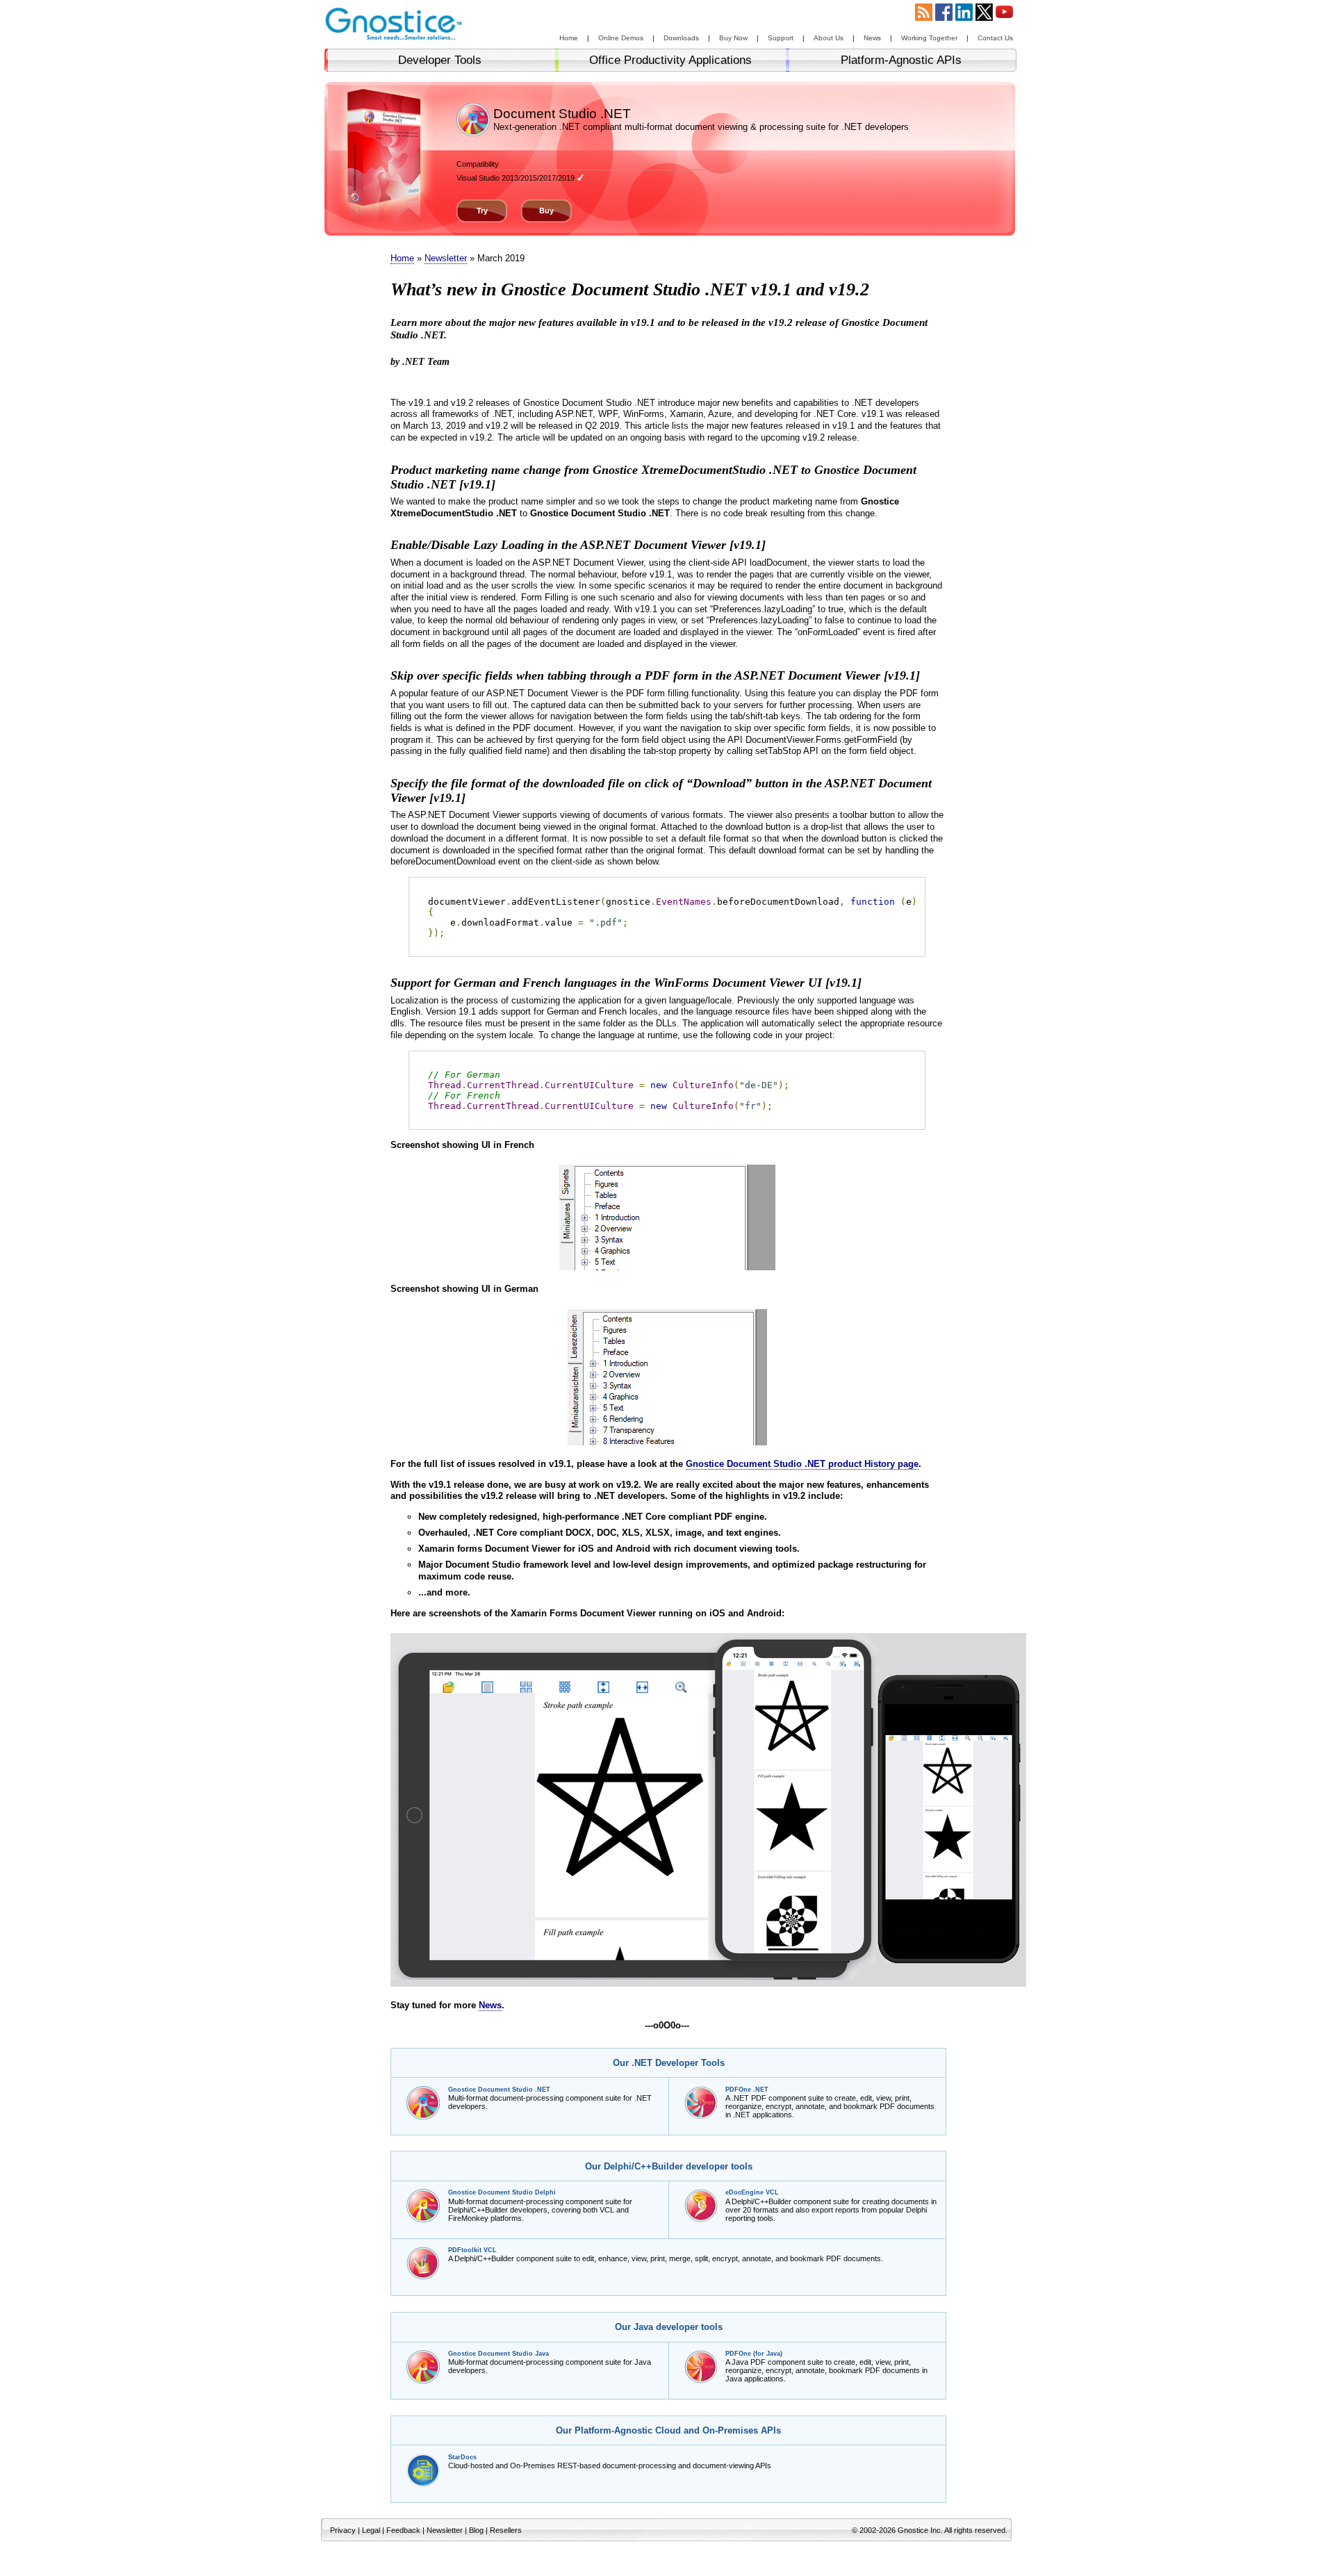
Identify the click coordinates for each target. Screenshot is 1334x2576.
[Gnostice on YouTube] (1004, 17)
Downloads (681, 38)
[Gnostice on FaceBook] (944, 17)
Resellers (506, 2530)
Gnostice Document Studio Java (499, 2354)
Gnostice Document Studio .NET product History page (802, 1464)
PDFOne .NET (747, 2090)
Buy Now (733, 38)
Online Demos (621, 38)
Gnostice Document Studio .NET (499, 2090)
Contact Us (995, 38)
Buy (546, 211)
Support (781, 38)
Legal (371, 2530)
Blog (476, 2530)
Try (482, 211)
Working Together (929, 38)
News (872, 38)
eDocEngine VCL (752, 2192)
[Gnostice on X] (984, 17)
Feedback (403, 2530)
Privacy (343, 2530)
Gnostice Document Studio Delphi (502, 2192)
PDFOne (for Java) (754, 2354)
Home (569, 38)
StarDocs (462, 2457)
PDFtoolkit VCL (472, 2250)
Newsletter (446, 258)
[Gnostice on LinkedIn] (964, 17)
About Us (829, 38)
